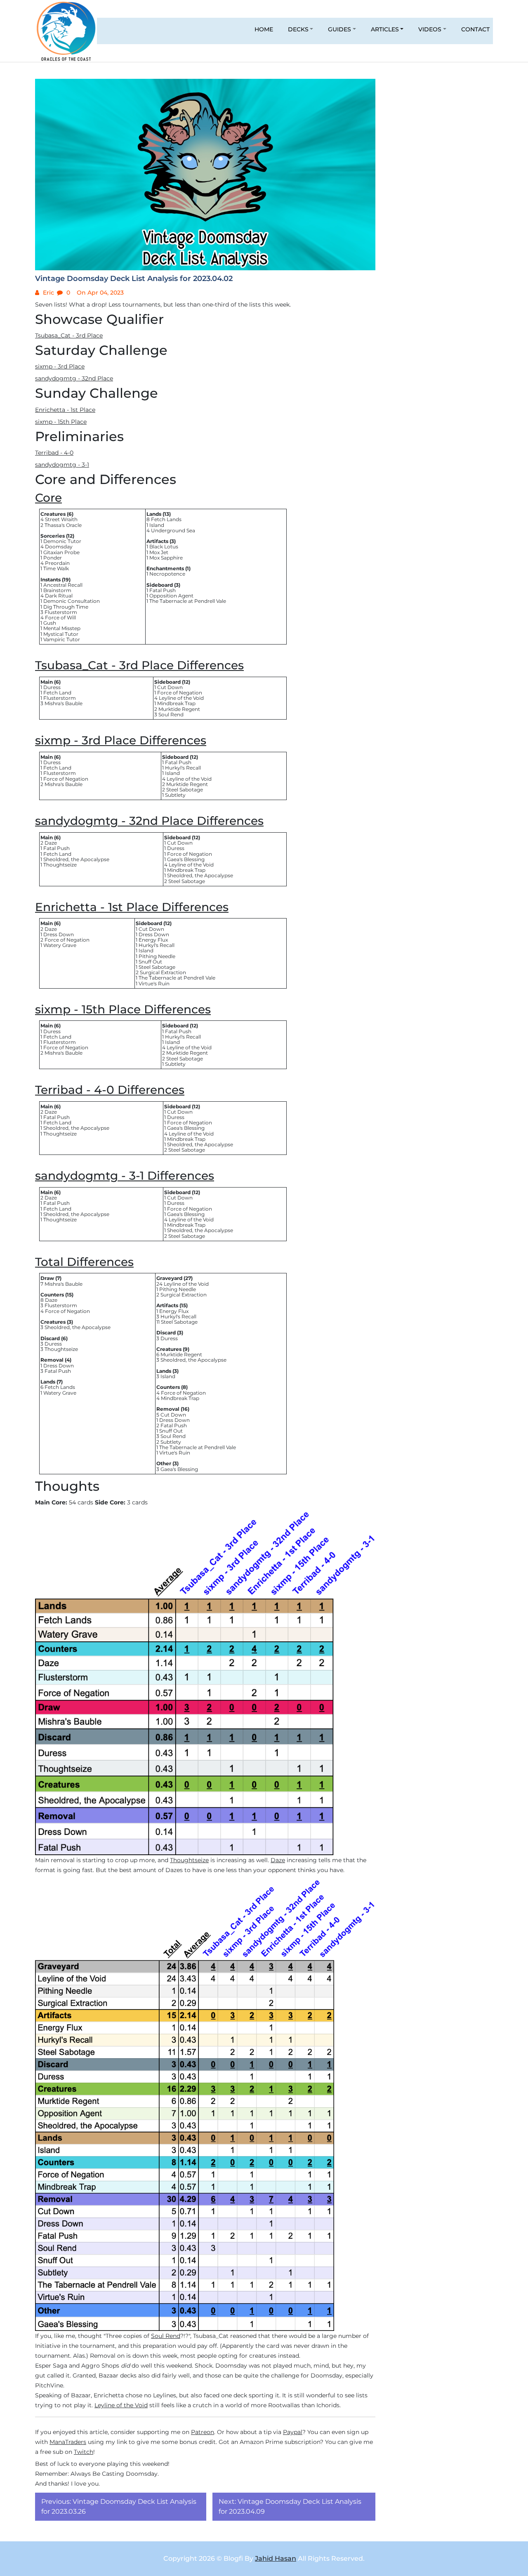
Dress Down (59, 934)
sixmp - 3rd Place (60, 366)
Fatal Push (163, 590)
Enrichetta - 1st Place (65, 410)
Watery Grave (60, 945)
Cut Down (170, 687)
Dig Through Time (66, 607)
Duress (52, 687)
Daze (51, 843)
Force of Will (60, 617)
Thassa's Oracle (63, 525)
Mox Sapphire (166, 558)
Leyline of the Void (181, 698)
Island (157, 525)
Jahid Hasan (276, 2558)
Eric (48, 293)
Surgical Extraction (163, 972)
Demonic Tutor (62, 541)
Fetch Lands (166, 519)
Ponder (53, 558)
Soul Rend (171, 714)
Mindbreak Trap (176, 703)
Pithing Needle (157, 956)
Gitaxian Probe (61, 552)
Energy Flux (153, 940)
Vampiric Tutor (62, 639)
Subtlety (175, 795)
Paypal (293, 2432)
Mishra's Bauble (64, 703)
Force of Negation (180, 693)
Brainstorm (57, 590)
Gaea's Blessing (186, 859)
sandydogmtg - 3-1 (62, 465)
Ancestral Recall (63, 585)
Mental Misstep (62, 628)
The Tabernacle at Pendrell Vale (188, 601)
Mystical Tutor (61, 634)
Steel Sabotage (185, 790)
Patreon (203, 2432)
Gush (50, 623)
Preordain (57, 563)
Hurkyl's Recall (183, 768)
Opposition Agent (171, 596)
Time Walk (56, 568)
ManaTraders (68, 2442)
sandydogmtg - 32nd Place (74, 378)
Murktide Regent (179, 709)
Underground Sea (173, 530)
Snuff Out (150, 962)
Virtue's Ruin (154, 983)
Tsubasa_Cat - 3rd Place (69, 335)
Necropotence (167, 574)
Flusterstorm (61, 612)
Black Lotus (164, 547)
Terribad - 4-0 (54, 453)
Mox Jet (159, 552)
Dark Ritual (59, 596)
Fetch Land (57, 693)
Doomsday (59, 547)
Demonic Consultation (72, 601)
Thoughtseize (60, 865)
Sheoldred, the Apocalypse (76, 859)
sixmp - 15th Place (61, 422)
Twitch (84, 2452)
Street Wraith (61, 519)
